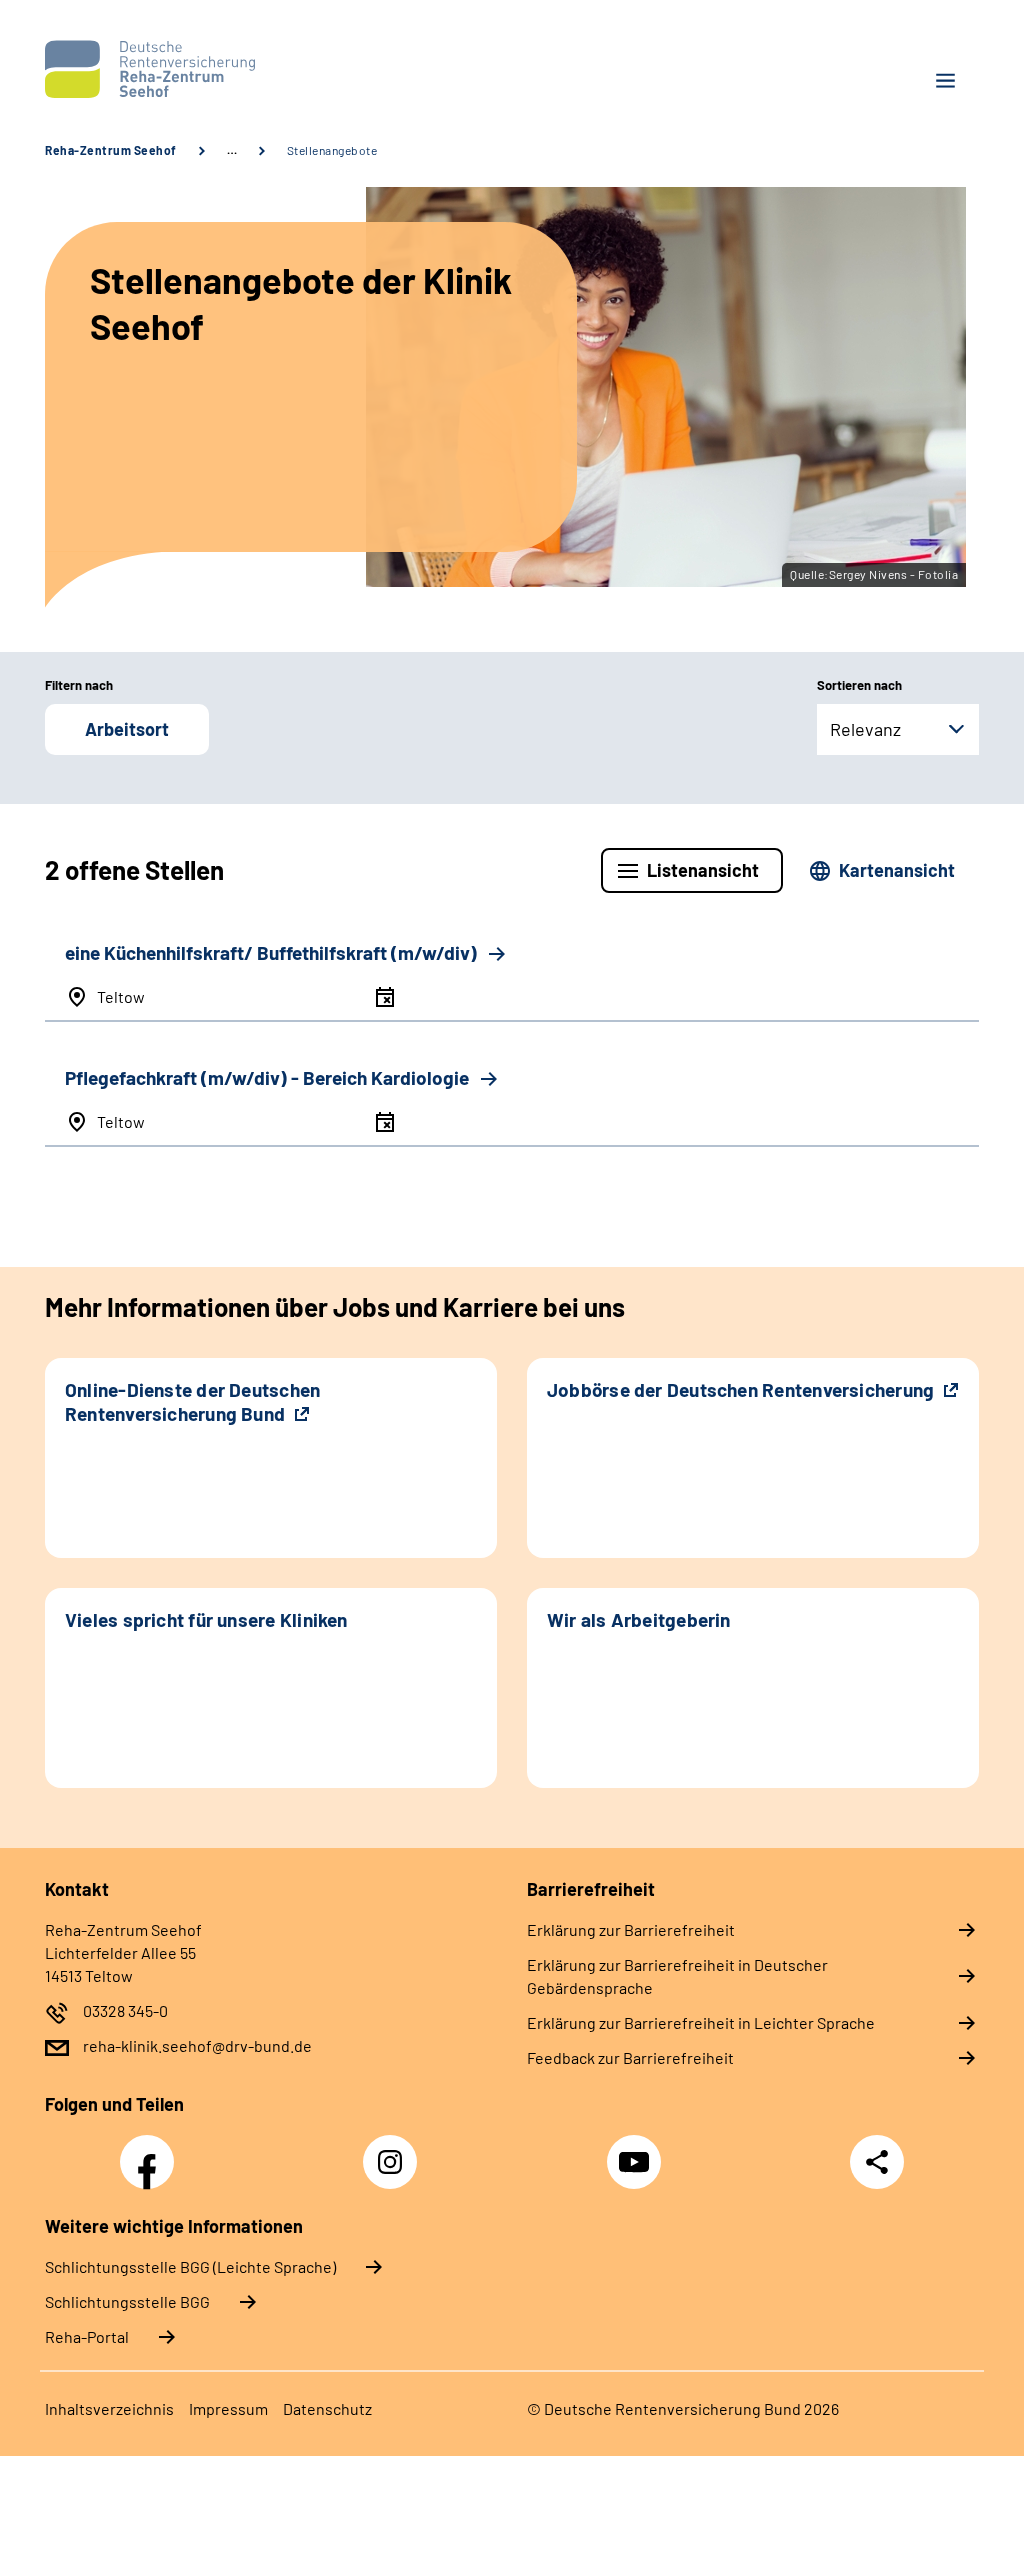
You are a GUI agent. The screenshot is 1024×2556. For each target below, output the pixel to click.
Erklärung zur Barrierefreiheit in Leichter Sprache (701, 2022)
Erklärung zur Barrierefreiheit (631, 1929)
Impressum (228, 2408)
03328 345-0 (125, 2010)
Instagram (395, 2151)
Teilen (877, 2162)
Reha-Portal (87, 2336)
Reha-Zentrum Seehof (111, 150)
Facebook (152, 2151)
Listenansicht (703, 870)
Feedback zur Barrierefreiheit (630, 2057)
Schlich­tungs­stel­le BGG (127, 2301)
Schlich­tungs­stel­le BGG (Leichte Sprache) (190, 2266)
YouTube (637, 2151)
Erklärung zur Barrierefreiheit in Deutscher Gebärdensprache (677, 1976)
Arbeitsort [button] (127, 729)
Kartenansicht (897, 870)
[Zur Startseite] (271, 69)
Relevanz (865, 729)
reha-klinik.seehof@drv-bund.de (197, 2045)
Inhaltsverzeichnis (109, 2408)
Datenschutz (327, 2408)
